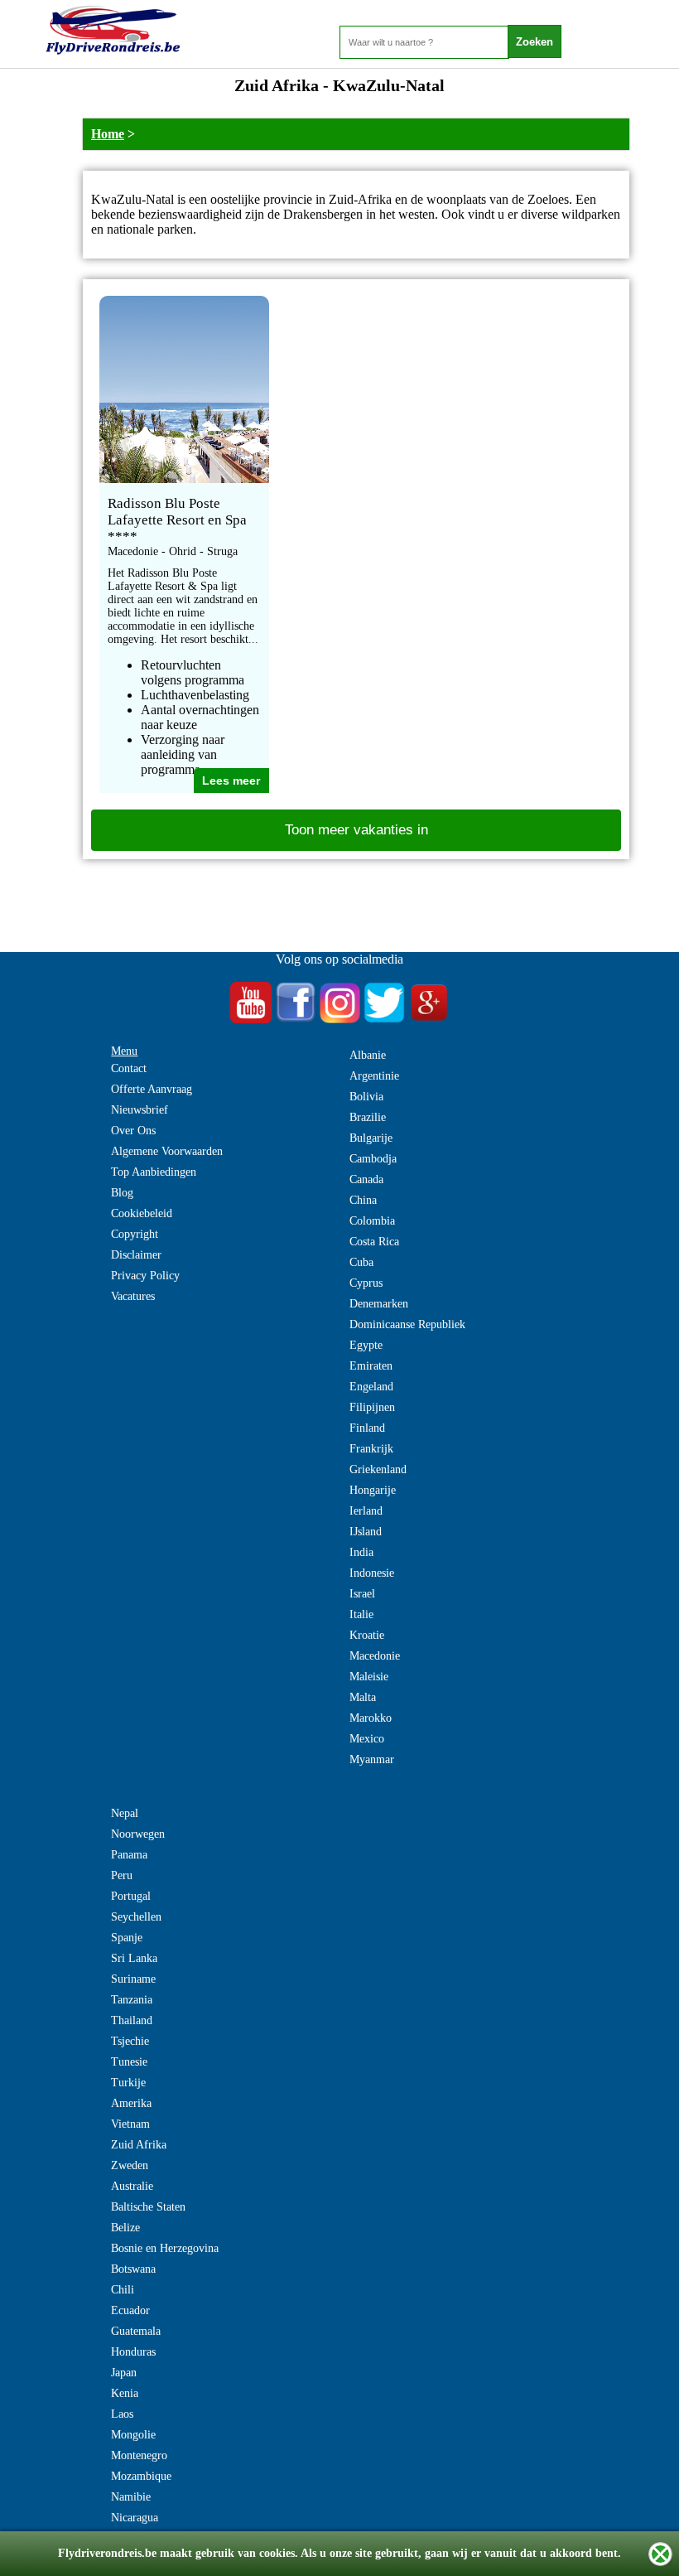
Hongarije (373, 1490)
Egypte (366, 1345)
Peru (122, 1875)
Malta (363, 1697)
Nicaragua (135, 2518)
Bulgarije (371, 1138)
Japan (124, 2373)
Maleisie (369, 1677)
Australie (132, 2186)
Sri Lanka (134, 1958)
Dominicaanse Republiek (407, 1324)
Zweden (130, 2165)
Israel (362, 1594)
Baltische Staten (148, 2207)
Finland (367, 1428)
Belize (125, 2228)
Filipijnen (372, 1407)
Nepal (125, 1813)
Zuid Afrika (139, 2145)
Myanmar (372, 1759)
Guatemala (136, 2331)
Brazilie (368, 1117)
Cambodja (373, 1159)
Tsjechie (130, 2041)
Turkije (128, 2083)
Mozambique (141, 2476)
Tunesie (129, 2062)
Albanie (368, 1055)
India (361, 1552)
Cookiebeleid (142, 1213)
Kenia (125, 2393)
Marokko (371, 1718)
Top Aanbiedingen (154, 1172)
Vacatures (133, 1296)
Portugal (131, 1896)
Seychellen (136, 1917)
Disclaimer (136, 1255)
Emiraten (371, 1366)
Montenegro (139, 2455)
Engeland (371, 1387)
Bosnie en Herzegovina (165, 2248)
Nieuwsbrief (140, 1110)
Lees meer (231, 781)
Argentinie (374, 1076)
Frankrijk (371, 1449)
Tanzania (132, 2000)
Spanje (127, 1938)
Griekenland (378, 1469)
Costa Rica (374, 1242)
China (363, 1200)
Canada (366, 1179)
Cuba (361, 1262)
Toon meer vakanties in (356, 830)
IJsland (366, 1532)
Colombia (372, 1221)
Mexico (367, 1739)
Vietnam (130, 2124)
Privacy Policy (145, 1276)
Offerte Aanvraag (152, 1089)
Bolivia (366, 1097)
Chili (123, 2290)
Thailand (132, 2020)
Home (108, 134)
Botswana (133, 2269)
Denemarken (379, 1304)
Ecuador (130, 2310)
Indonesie (372, 1573)
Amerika (131, 2103)
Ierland (366, 1511)
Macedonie (375, 1656)
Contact (129, 1068)
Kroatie (367, 1635)
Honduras (133, 2352)
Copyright (135, 1234)
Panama (129, 1855)
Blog (122, 1193)
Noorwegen (138, 1834)
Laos (122, 2414)
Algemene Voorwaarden (167, 1151)
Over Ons (133, 1131)
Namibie (131, 2497)
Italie (361, 1614)
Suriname (133, 1979)
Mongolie (133, 2435)
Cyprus (366, 1283)
